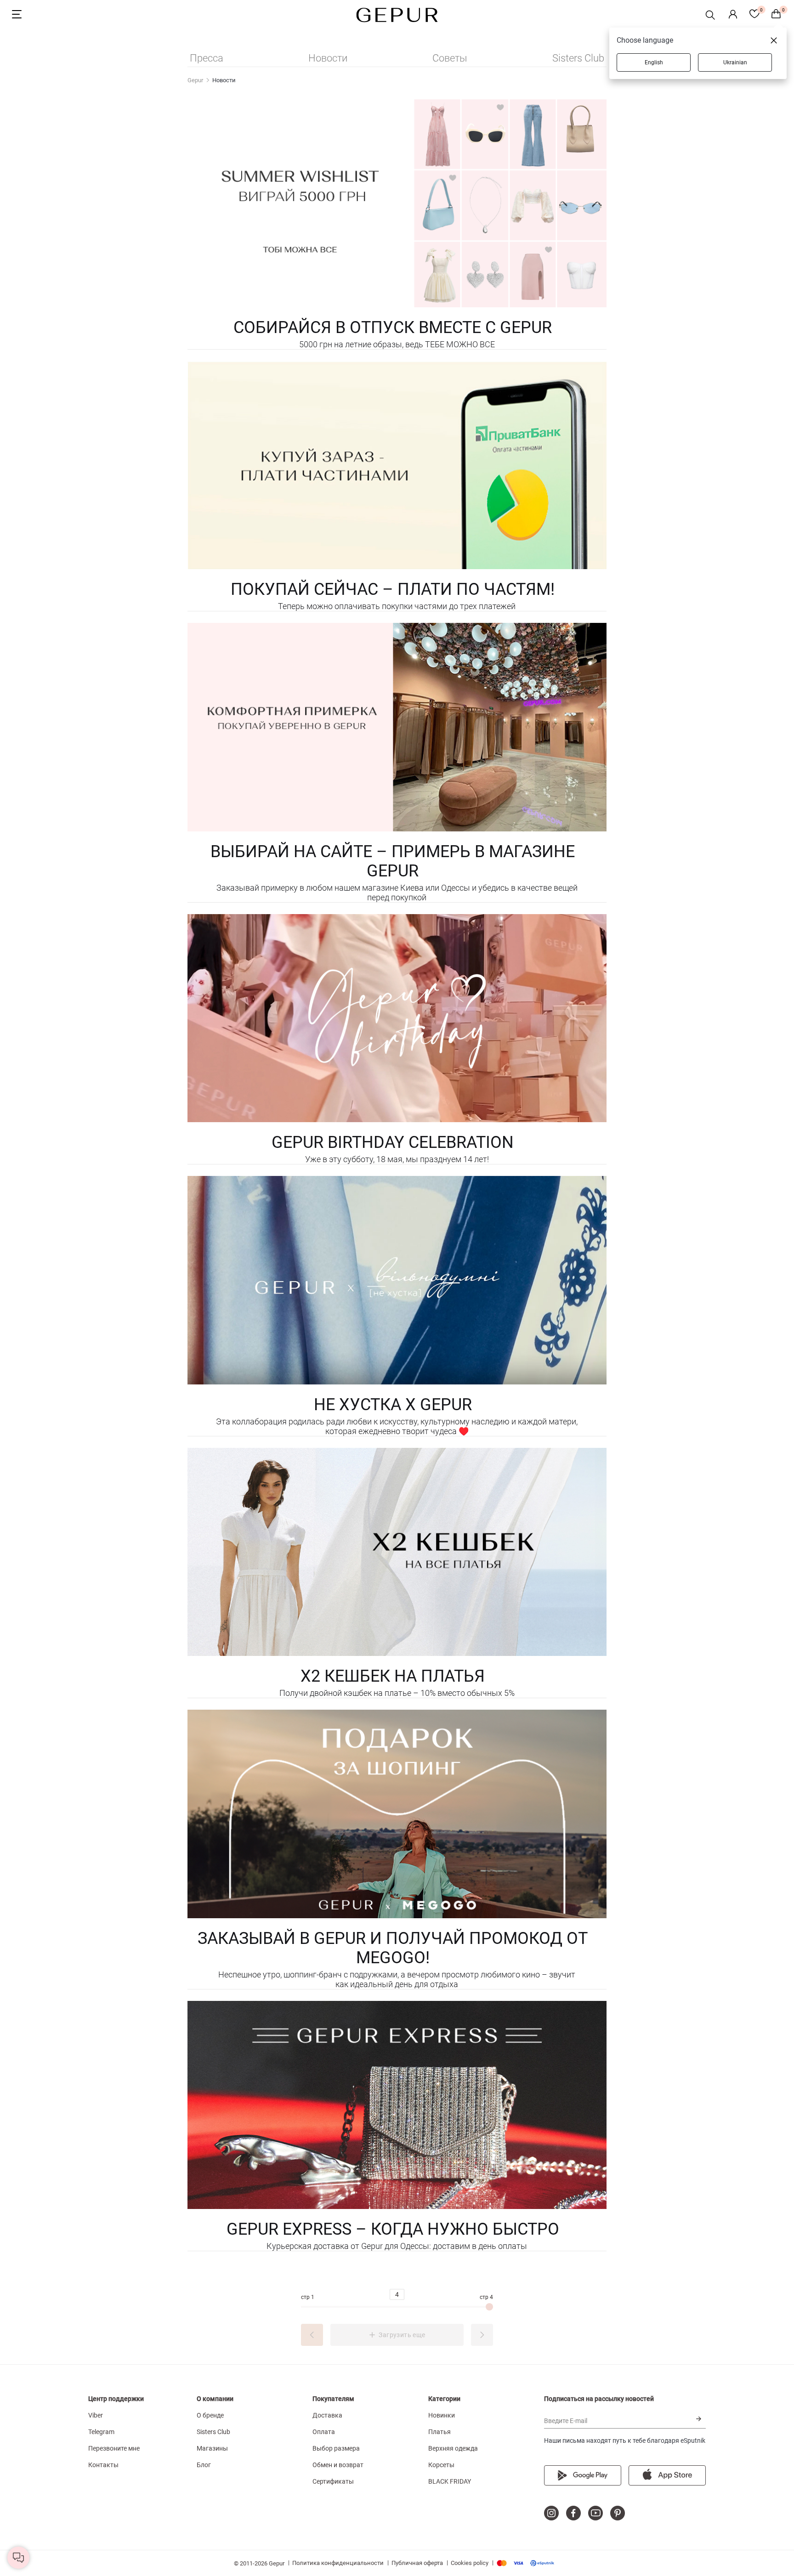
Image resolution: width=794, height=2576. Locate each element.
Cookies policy (470, 2563)
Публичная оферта (417, 2563)
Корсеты (441, 2465)
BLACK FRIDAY (450, 2481)
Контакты (103, 2465)
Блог (204, 2465)
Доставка (327, 2415)
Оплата (324, 2432)
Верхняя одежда (453, 2448)
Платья (440, 2432)
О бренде (210, 2415)
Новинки (442, 2415)
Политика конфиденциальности (338, 2563)
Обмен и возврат (338, 2465)
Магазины (212, 2448)
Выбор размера (336, 2448)
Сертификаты (333, 2481)
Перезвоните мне (114, 2448)
